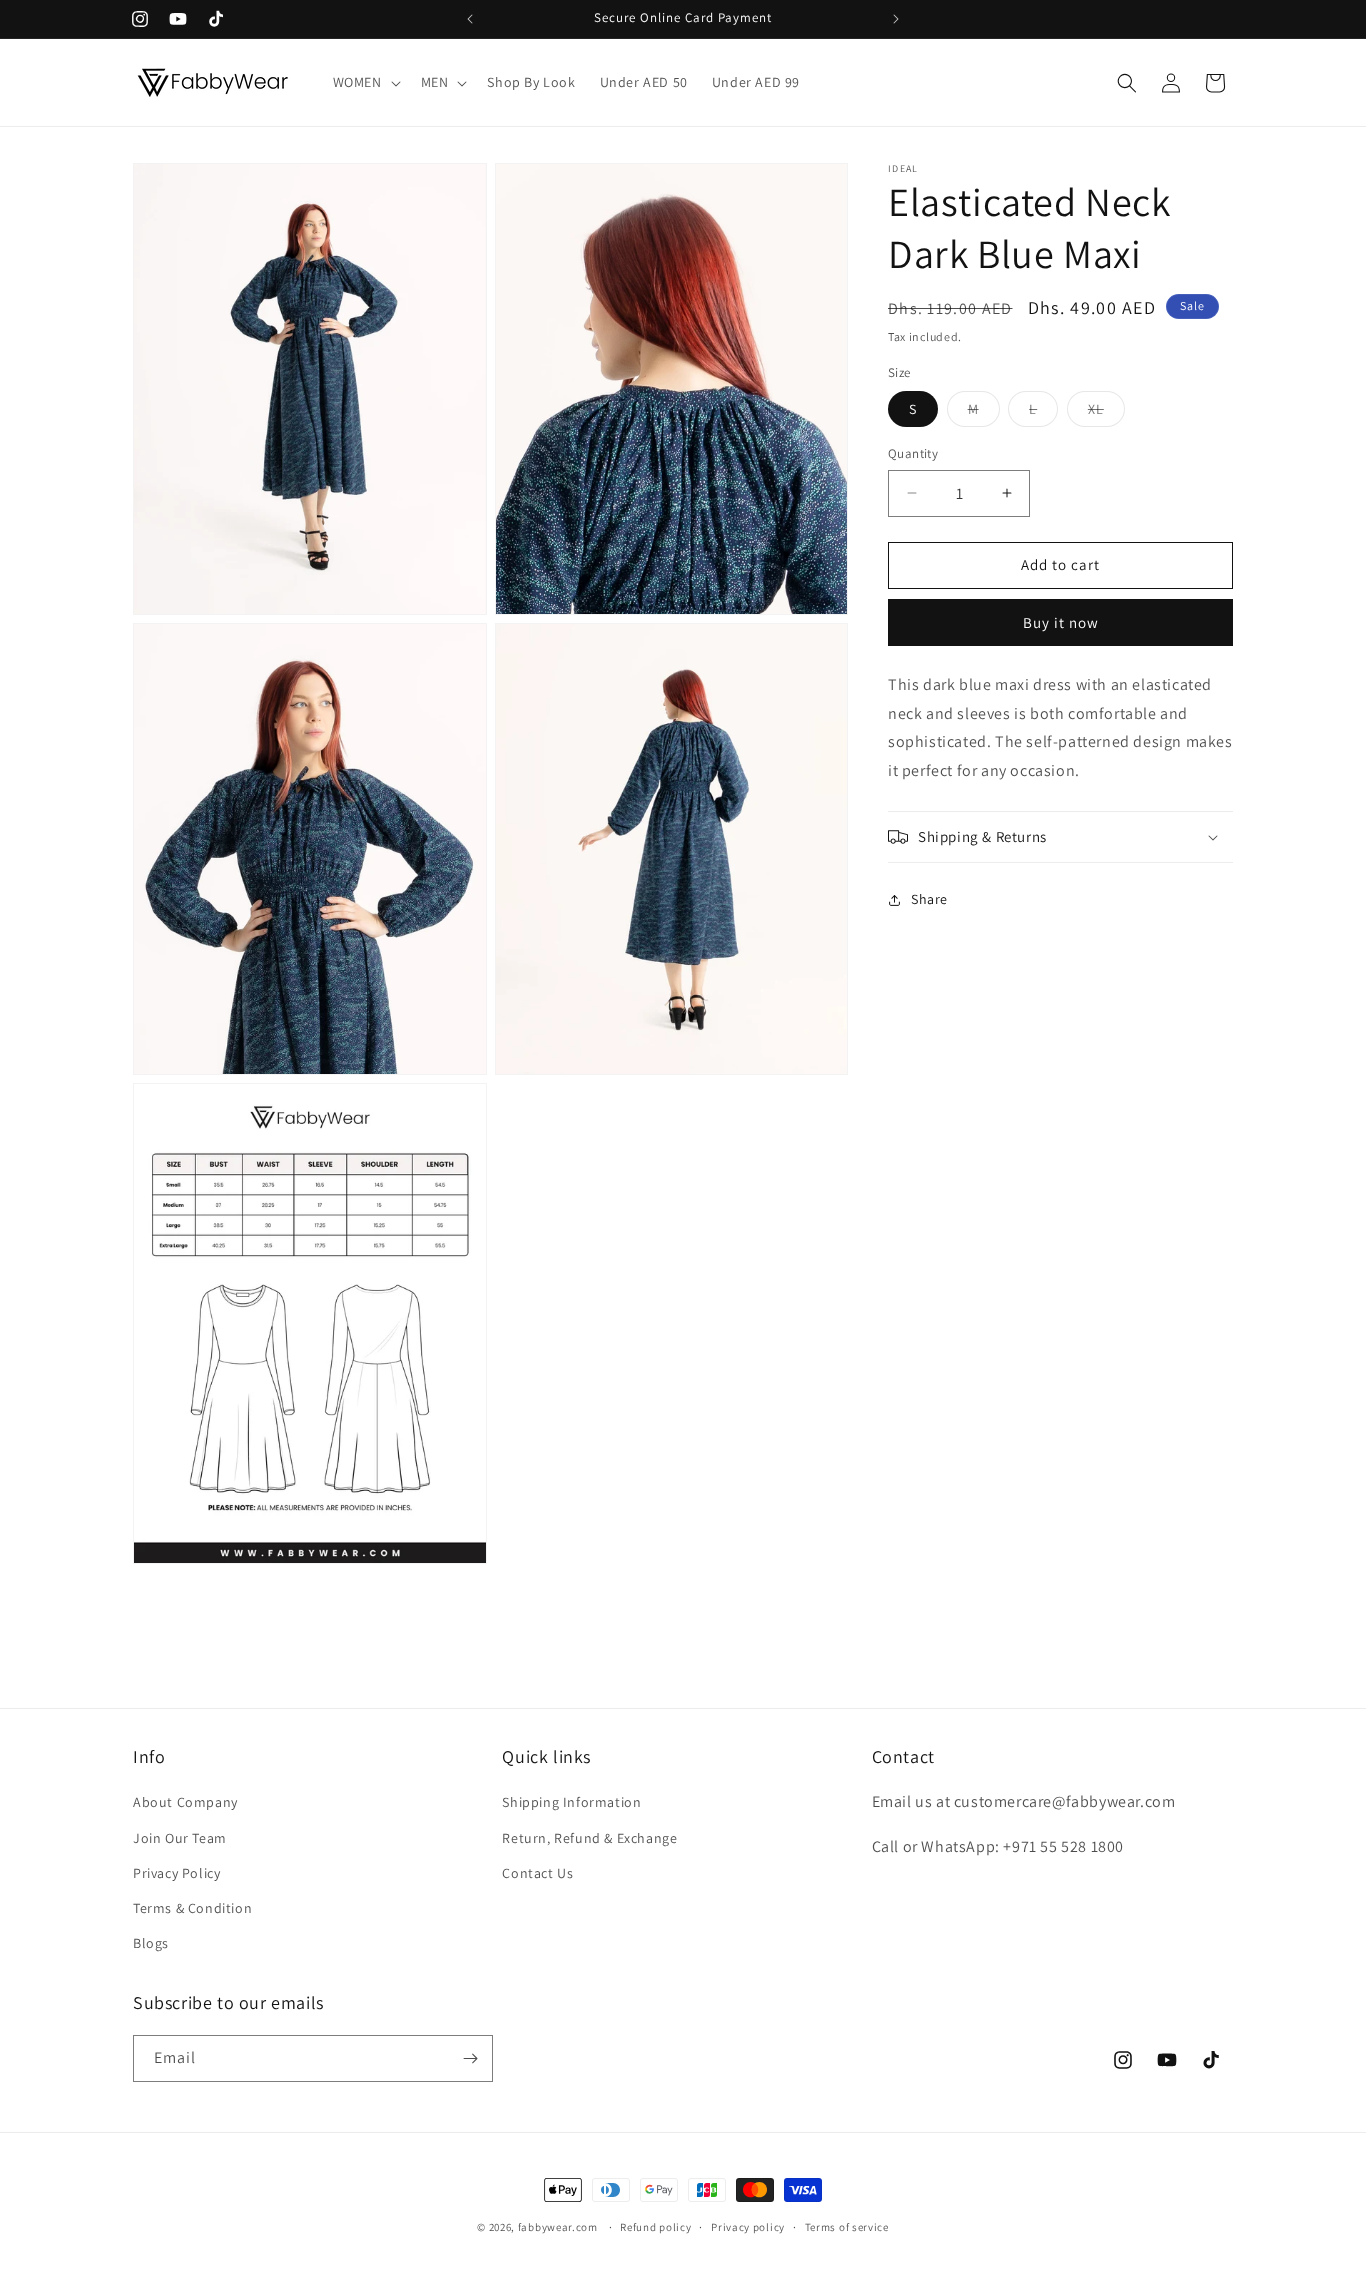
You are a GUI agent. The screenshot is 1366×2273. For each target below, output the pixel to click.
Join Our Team (180, 1838)
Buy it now (1061, 621)
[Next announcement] (896, 19)
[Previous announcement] (470, 19)
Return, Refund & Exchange (589, 1838)
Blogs (151, 1943)
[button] (365, 82)
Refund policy (655, 2227)
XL (1106, 413)
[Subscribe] (470, 2058)
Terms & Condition (192, 1908)
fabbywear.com (558, 2227)
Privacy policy (748, 2227)
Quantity (913, 453)
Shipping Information (571, 1802)
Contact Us (537, 1873)
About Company (185, 1802)
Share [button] (929, 899)
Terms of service (847, 2227)
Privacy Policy (176, 1873)
